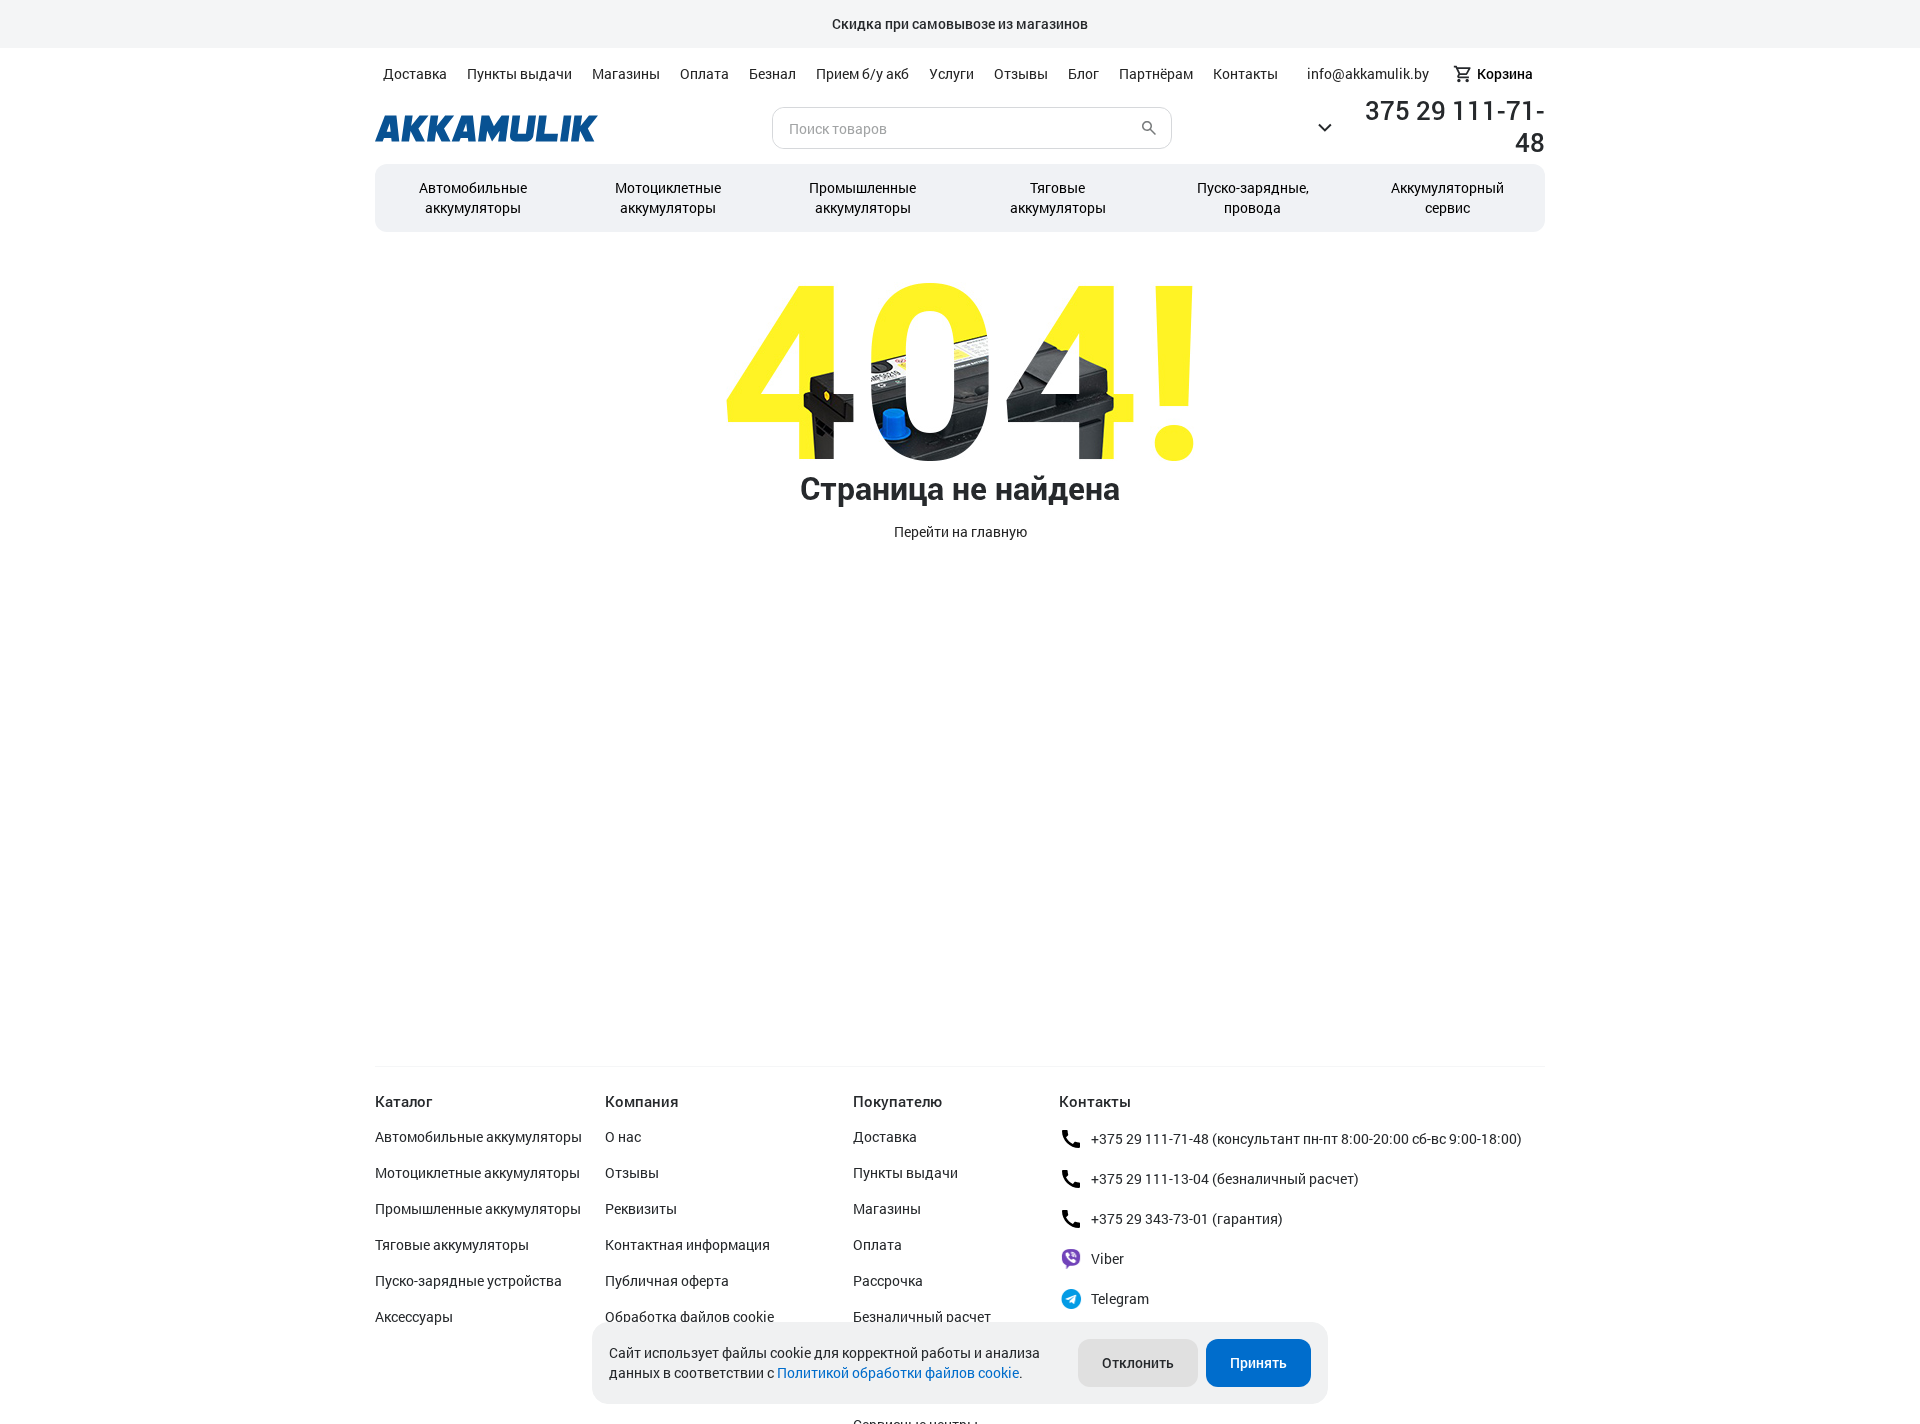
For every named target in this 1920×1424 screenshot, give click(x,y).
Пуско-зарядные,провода (1253, 197)
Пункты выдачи (519, 73)
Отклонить (1138, 1362)
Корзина (1505, 73)
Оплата (704, 73)
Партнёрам (1156, 73)
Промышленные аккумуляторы (862, 197)
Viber (1107, 1258)
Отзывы (1021, 73)
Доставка (415, 73)
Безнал (772, 73)
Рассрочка (888, 1280)
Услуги (951, 73)
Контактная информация (687, 1244)
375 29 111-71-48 (1455, 126)
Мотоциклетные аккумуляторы (668, 197)
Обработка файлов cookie (689, 1316)
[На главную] (486, 128)
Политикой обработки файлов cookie (898, 1372)
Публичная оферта (667, 1280)
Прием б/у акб (862, 73)
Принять (1258, 1362)
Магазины (626, 73)
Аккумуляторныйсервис (1447, 197)
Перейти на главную (960, 531)
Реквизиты (641, 1208)
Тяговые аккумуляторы (452, 1244)
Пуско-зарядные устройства (468, 1280)
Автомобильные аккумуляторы (473, 197)
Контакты (1245, 73)
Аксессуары (414, 1316)
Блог (1083, 73)
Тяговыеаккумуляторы (1058, 197)
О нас (623, 1136)
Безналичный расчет (922, 1316)
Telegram (1120, 1298)
